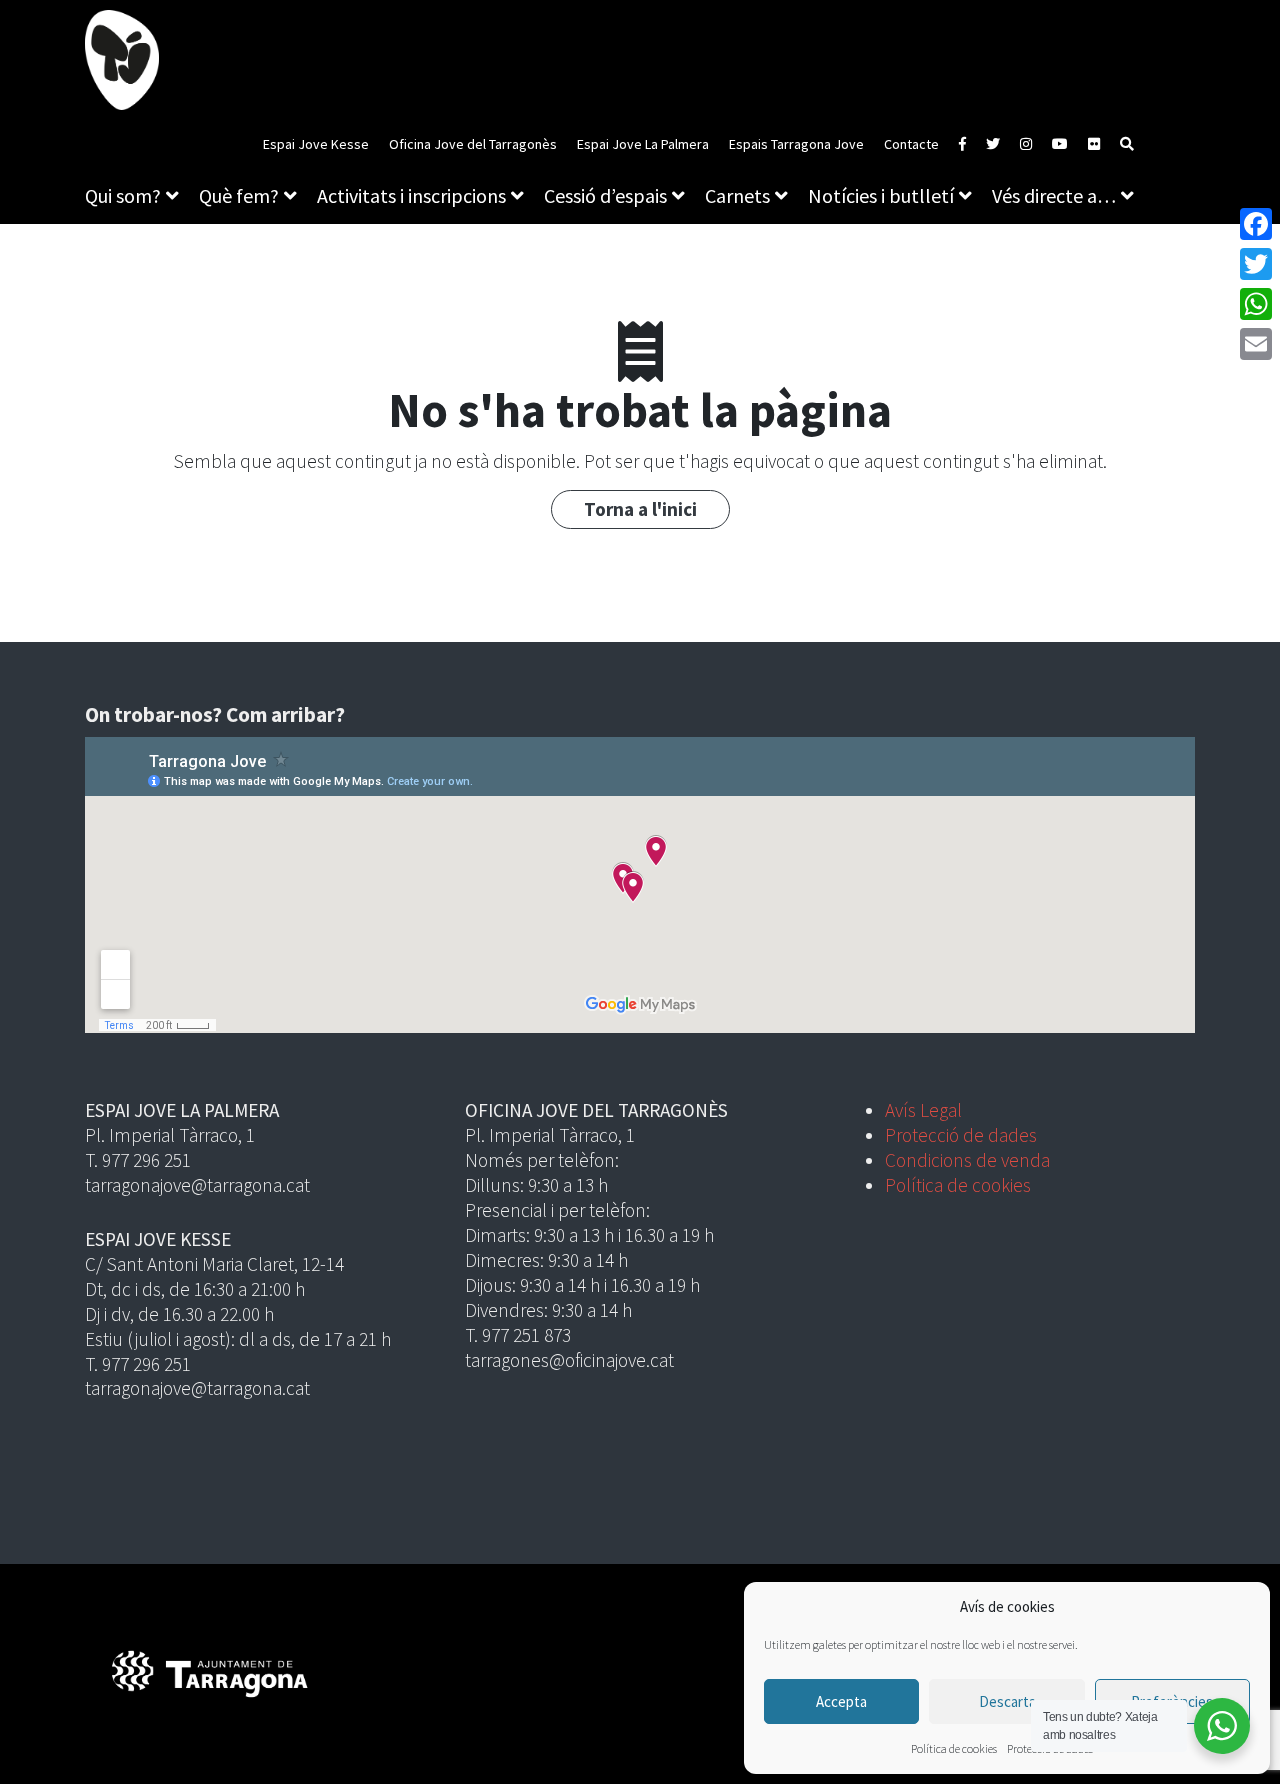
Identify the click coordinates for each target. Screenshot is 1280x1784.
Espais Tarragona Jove (796, 144)
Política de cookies (954, 1748)
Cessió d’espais (605, 195)
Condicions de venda (967, 1160)
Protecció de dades (961, 1135)
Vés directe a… (1054, 195)
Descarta (1007, 1701)
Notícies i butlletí (881, 195)
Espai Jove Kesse (316, 144)
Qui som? (123, 195)
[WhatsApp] (1256, 304)
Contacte (911, 144)
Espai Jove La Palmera (643, 144)
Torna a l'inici (640, 509)
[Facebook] (1256, 224)
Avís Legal (923, 1110)
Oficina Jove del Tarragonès (473, 144)
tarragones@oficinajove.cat (569, 1360)
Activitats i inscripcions (411, 195)
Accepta (841, 1701)
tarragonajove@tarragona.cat (197, 1185)
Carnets (737, 195)
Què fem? (239, 195)
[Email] (1256, 344)
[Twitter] (1256, 264)
